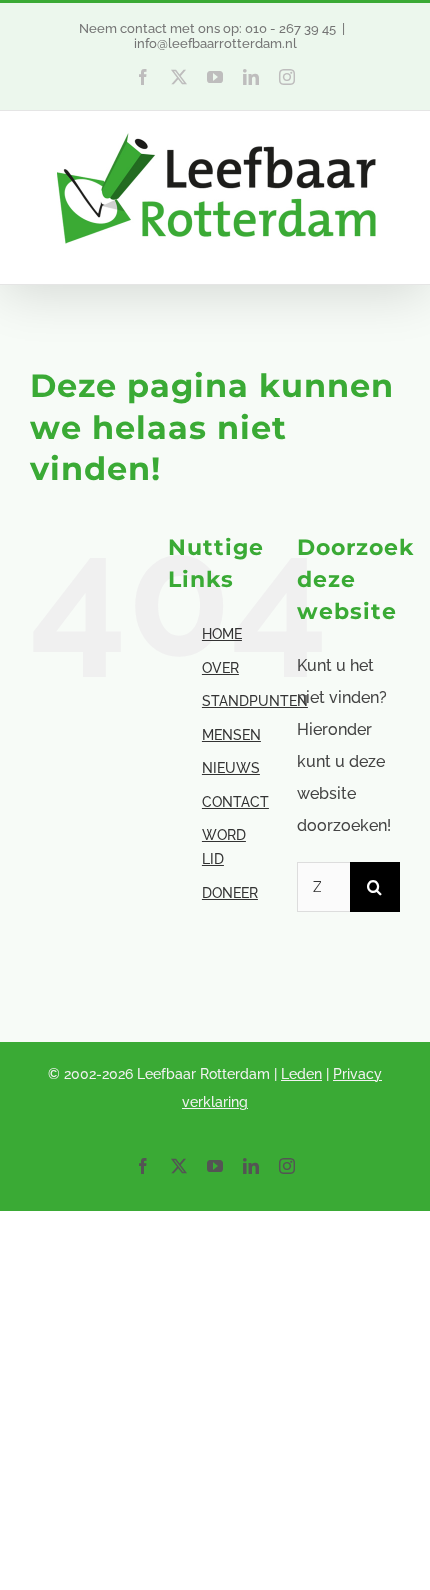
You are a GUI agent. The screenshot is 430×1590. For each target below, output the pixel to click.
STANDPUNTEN (255, 701)
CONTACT (235, 802)
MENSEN (231, 735)
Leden (301, 1074)
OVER (220, 668)
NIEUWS (231, 768)
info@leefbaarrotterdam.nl (215, 43)
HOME (222, 634)
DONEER (230, 893)
